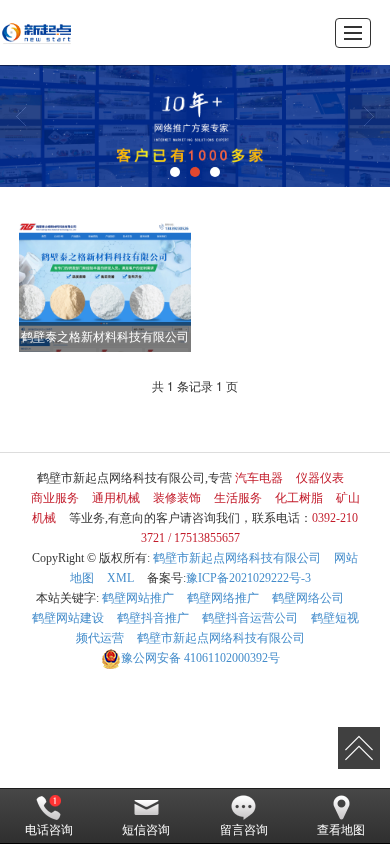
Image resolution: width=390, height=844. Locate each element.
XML (120, 578)
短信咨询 (146, 830)
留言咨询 (244, 830)
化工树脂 (299, 498)
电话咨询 (49, 830)
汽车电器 (259, 478)
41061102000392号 (200, 658)
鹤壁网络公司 (308, 598)
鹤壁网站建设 (68, 618)
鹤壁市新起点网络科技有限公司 (237, 558)
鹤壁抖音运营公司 (250, 618)
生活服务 (238, 498)
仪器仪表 (320, 478)
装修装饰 (177, 498)
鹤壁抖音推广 (153, 618)
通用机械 (116, 498)
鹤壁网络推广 (223, 598)
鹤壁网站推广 (138, 598)
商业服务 (55, 498)
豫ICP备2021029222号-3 (248, 578)
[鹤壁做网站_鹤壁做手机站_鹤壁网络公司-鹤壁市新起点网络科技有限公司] (36, 32)
